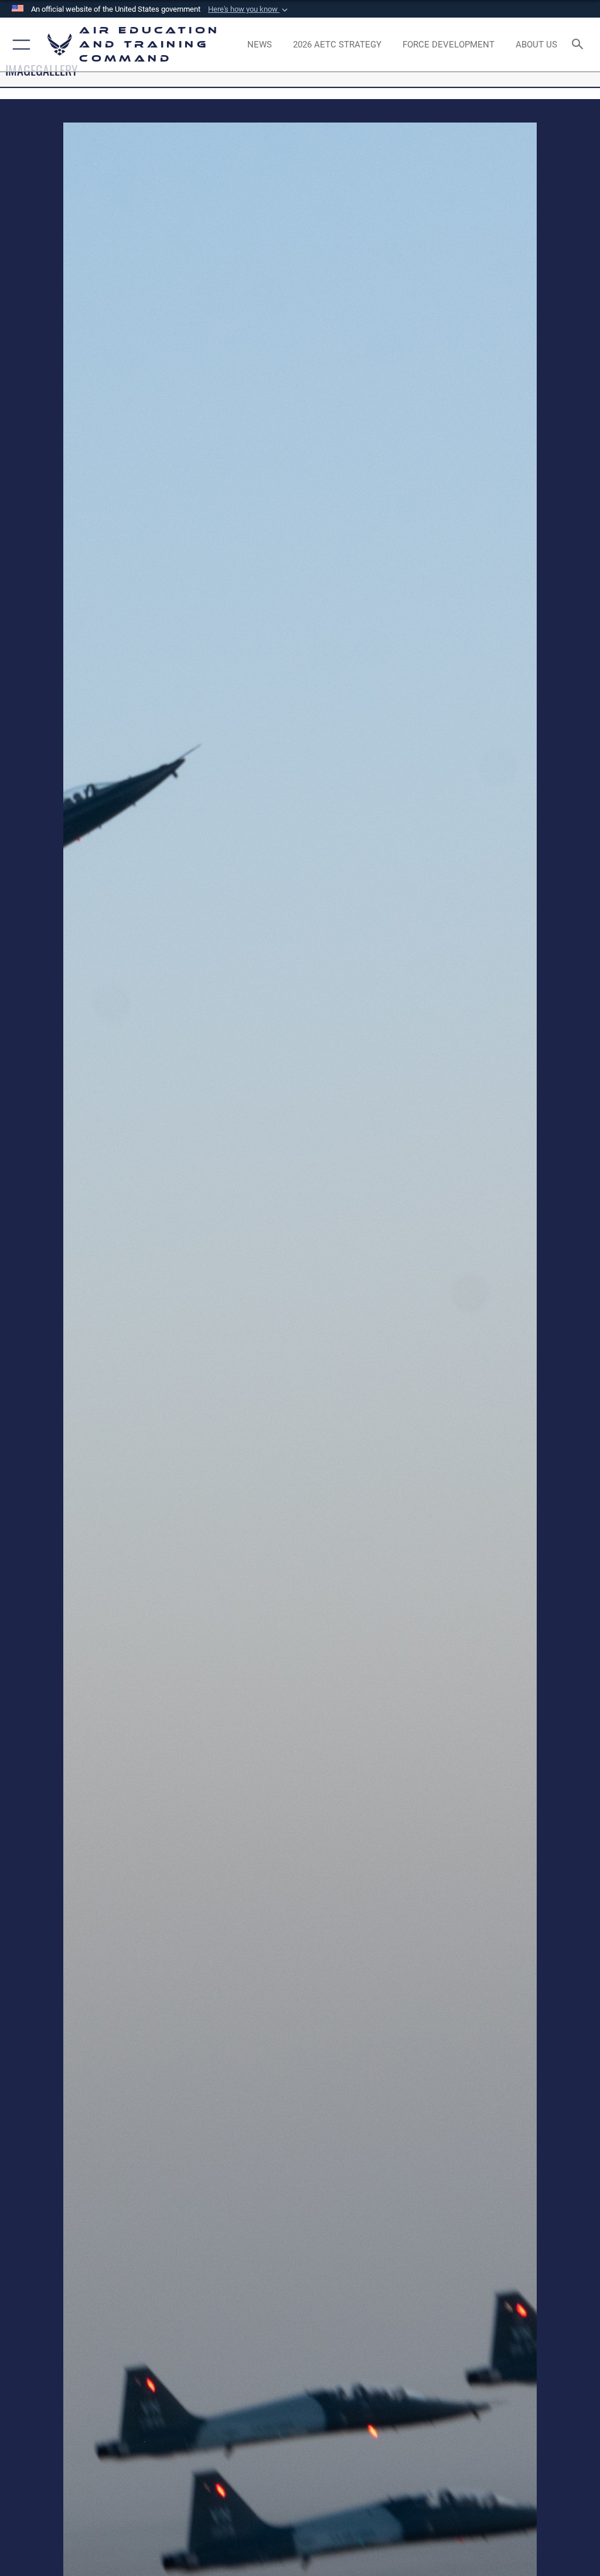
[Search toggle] (580, 45)
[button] (249, 9)
